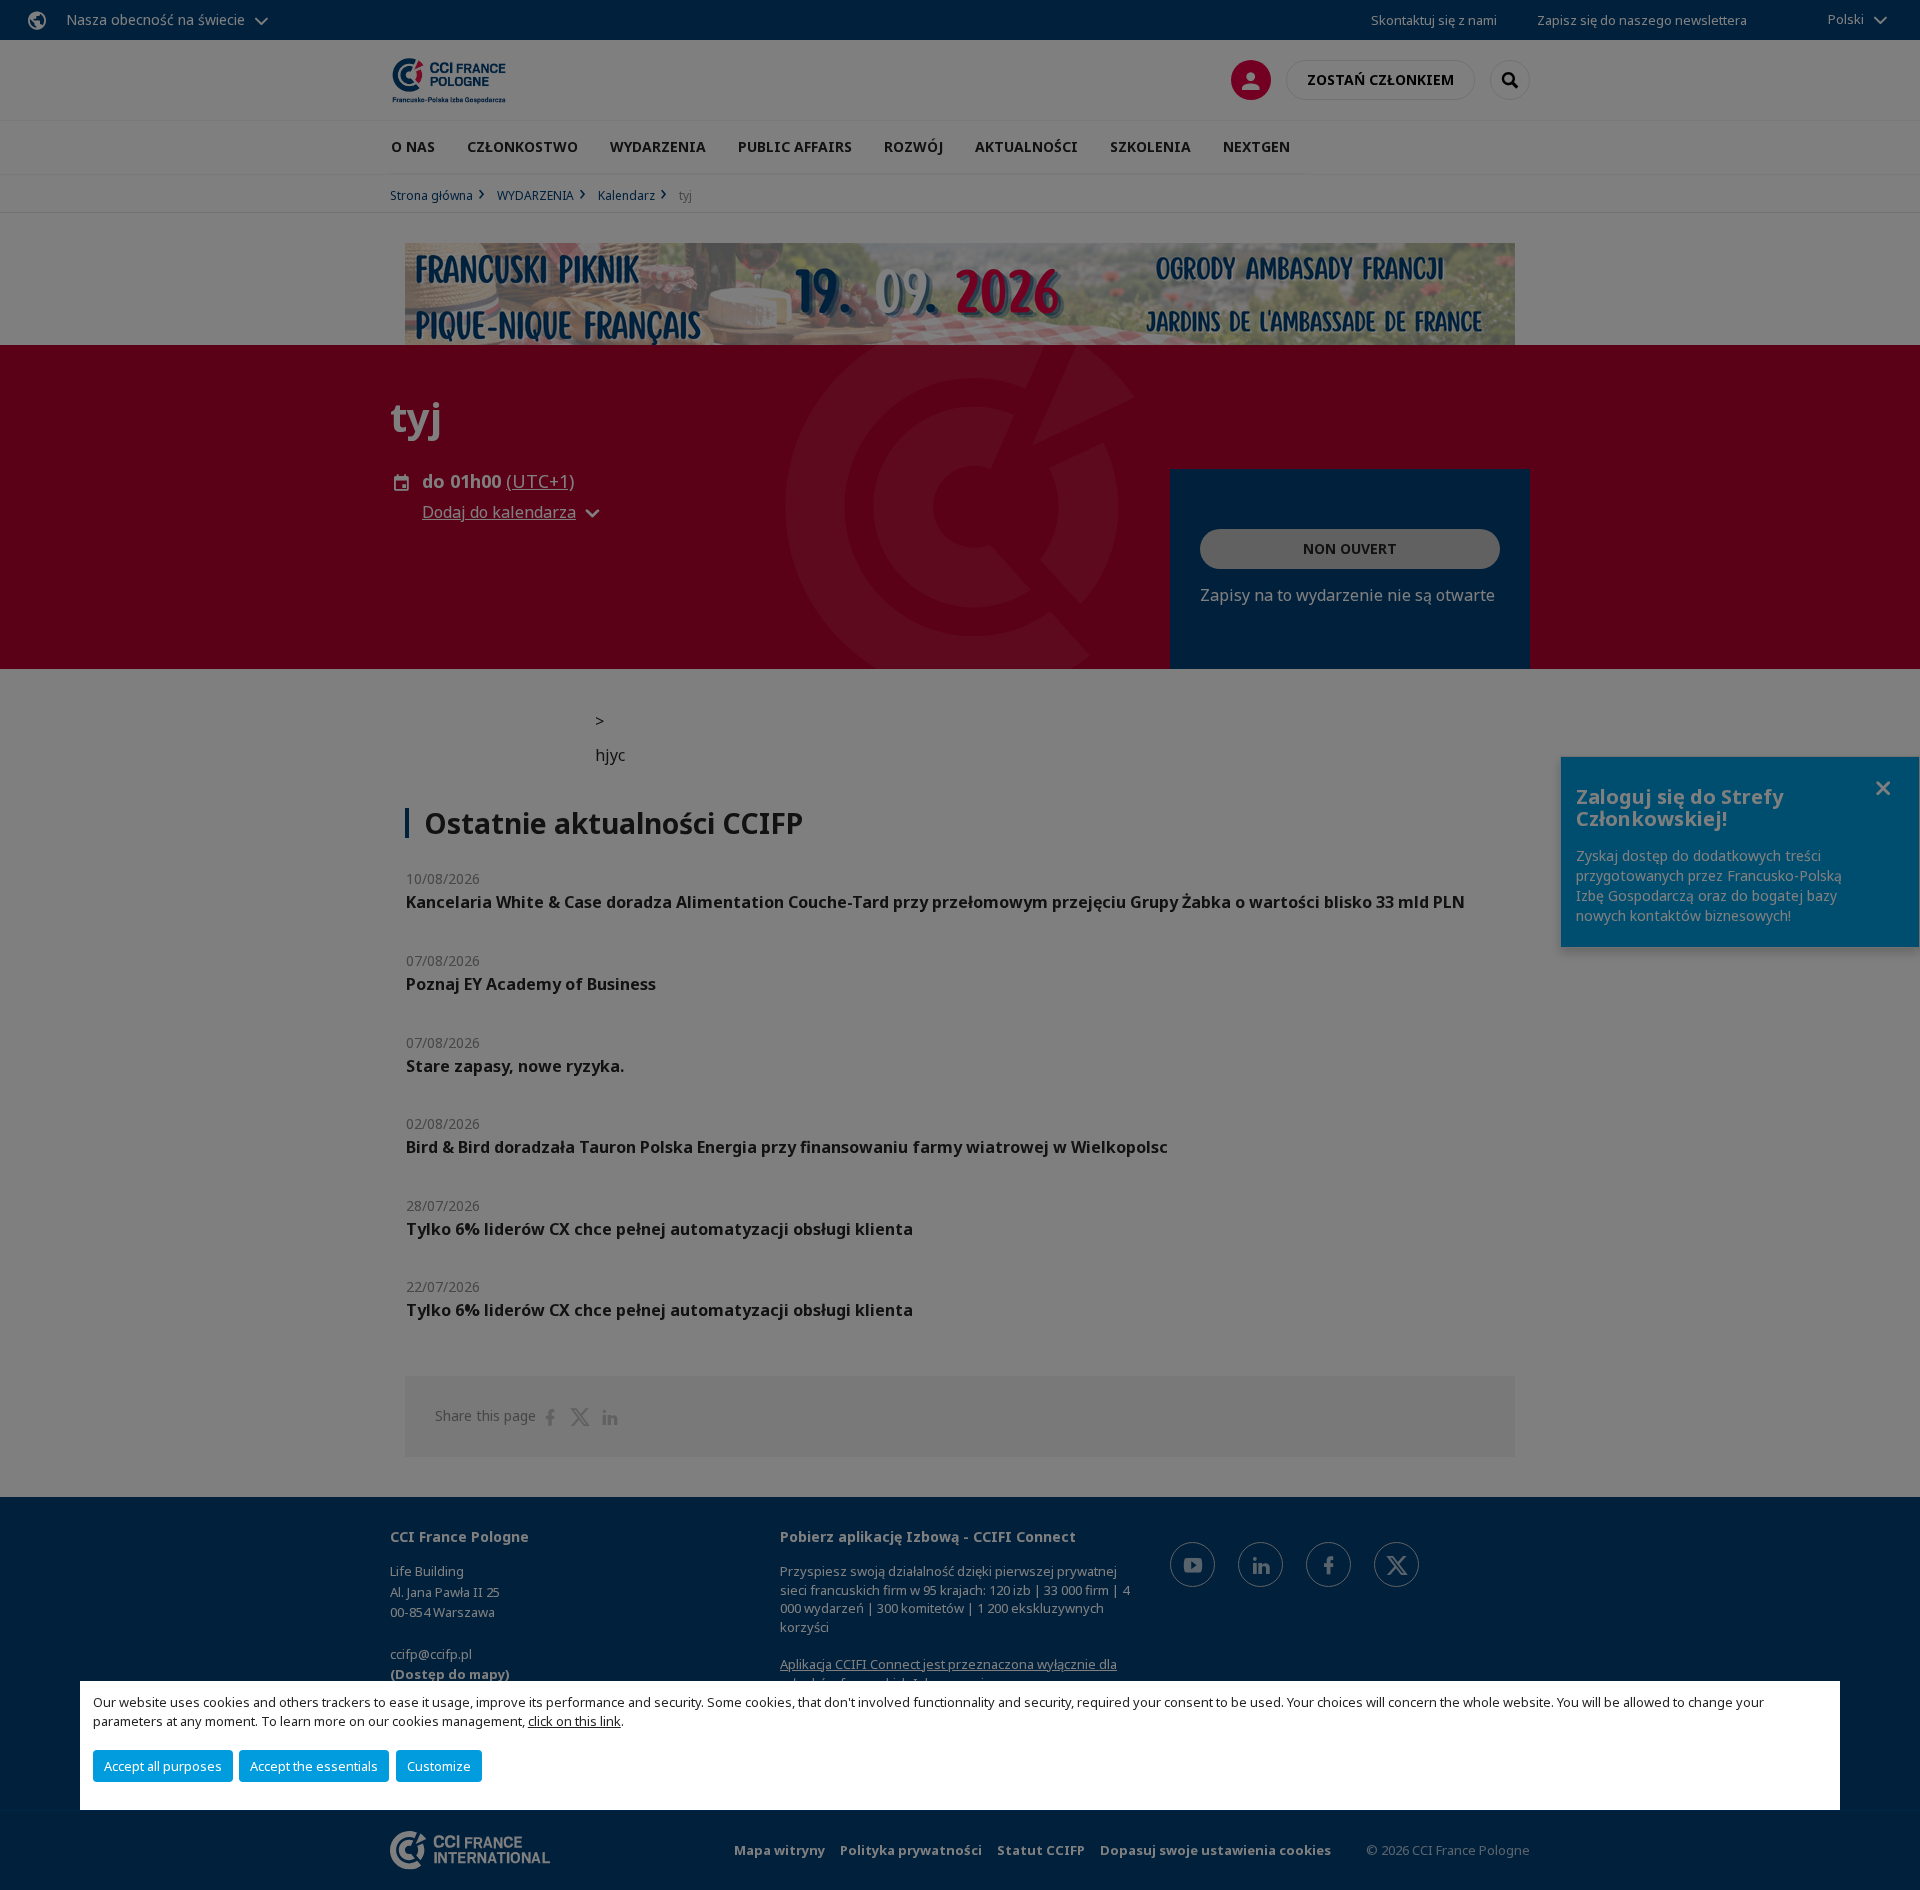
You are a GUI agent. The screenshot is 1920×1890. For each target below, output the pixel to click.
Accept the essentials (314, 1766)
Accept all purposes (163, 1766)
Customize (439, 1766)
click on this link (574, 1721)
